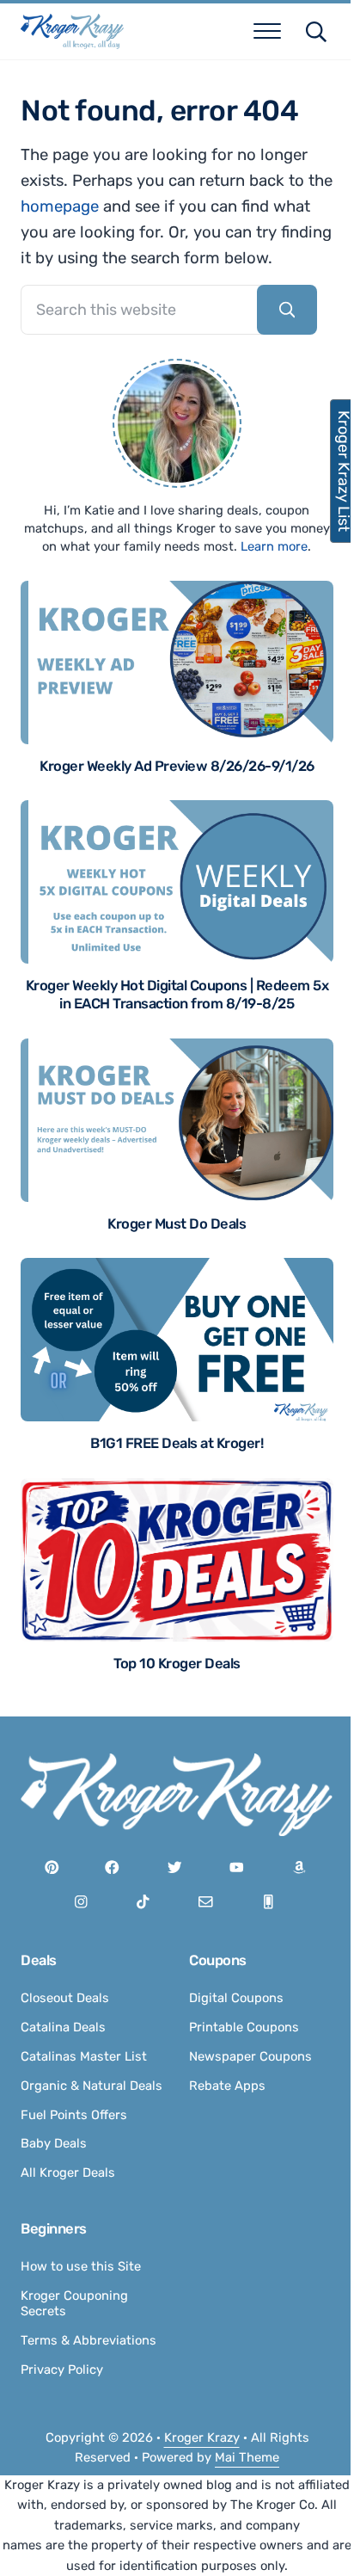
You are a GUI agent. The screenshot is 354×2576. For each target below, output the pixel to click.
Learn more (274, 546)
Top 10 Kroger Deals (177, 1664)
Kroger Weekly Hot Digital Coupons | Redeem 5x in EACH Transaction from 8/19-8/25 (177, 995)
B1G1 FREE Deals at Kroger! (177, 1443)
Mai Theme (247, 2457)
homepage (60, 206)
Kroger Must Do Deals (177, 1224)
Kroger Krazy (202, 2437)
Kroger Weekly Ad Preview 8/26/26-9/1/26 (177, 766)
